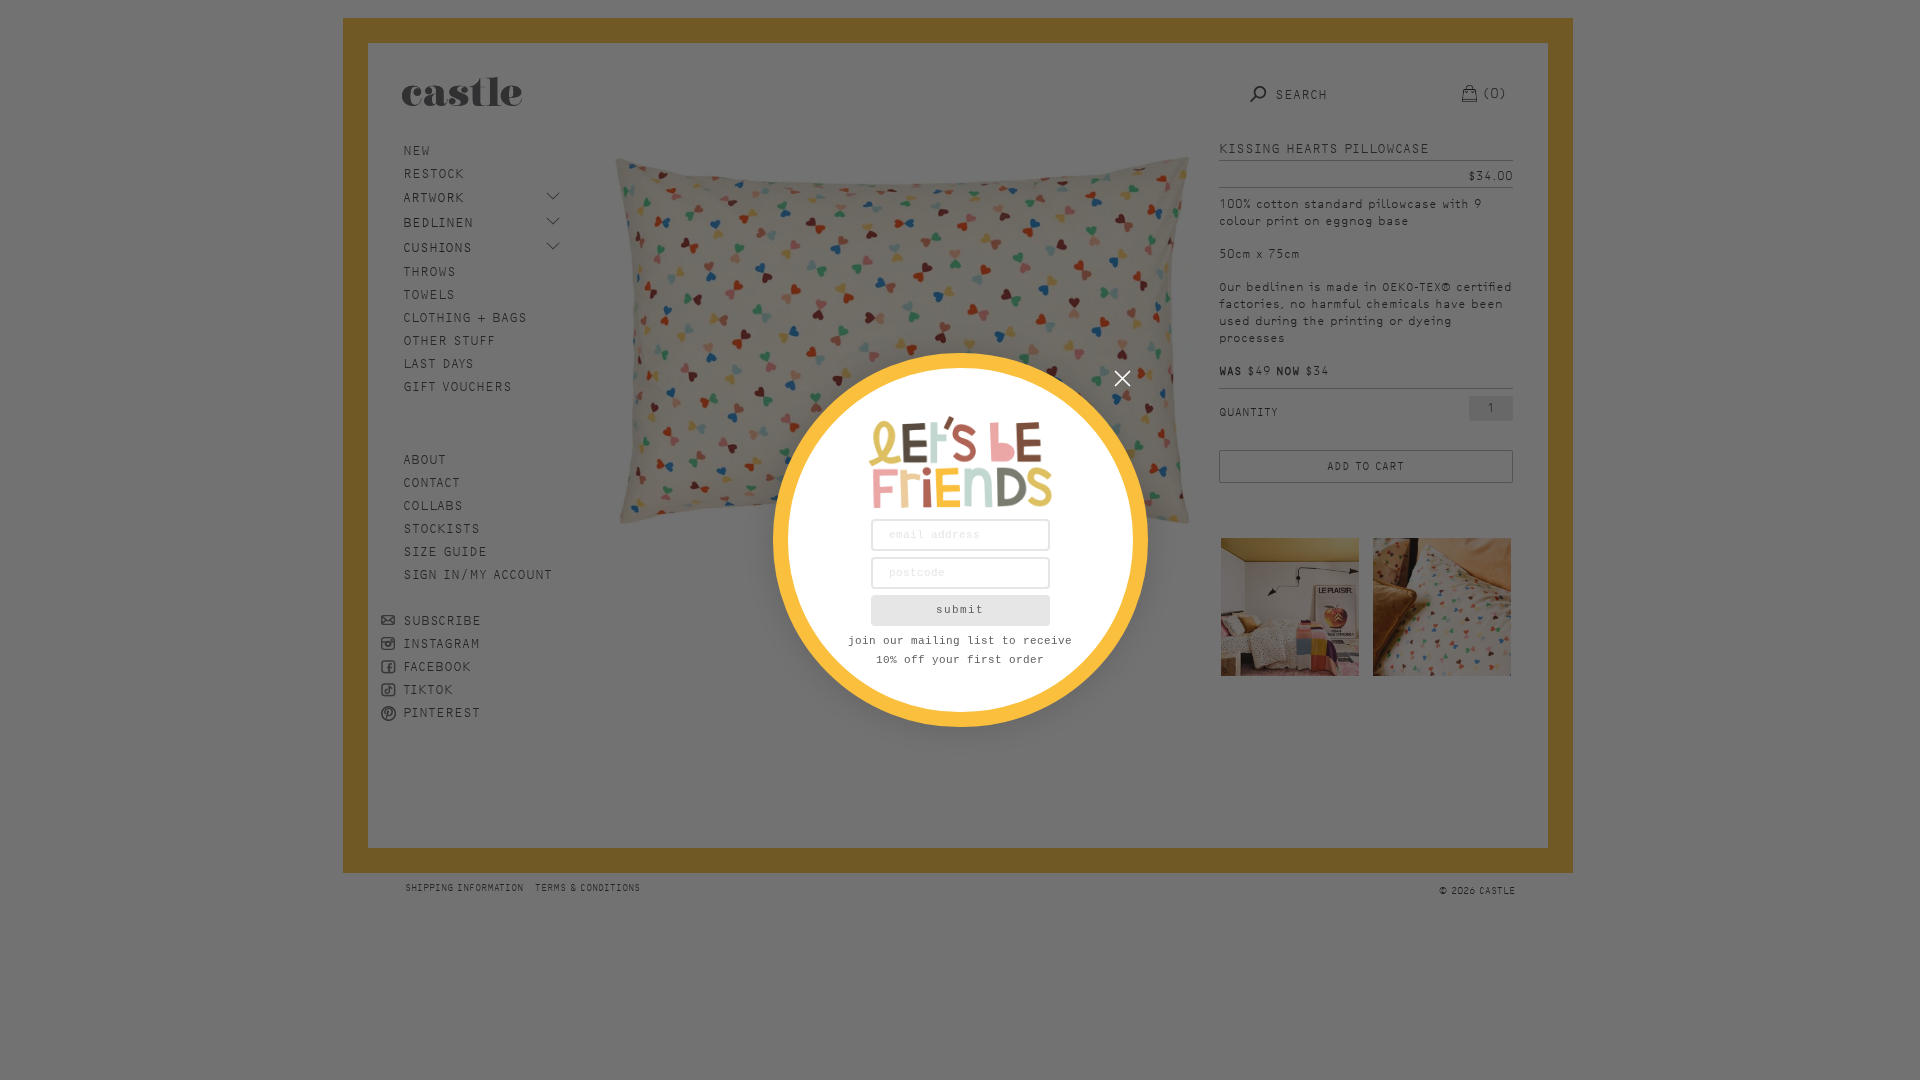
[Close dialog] (1122, 378)
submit (960, 610)
